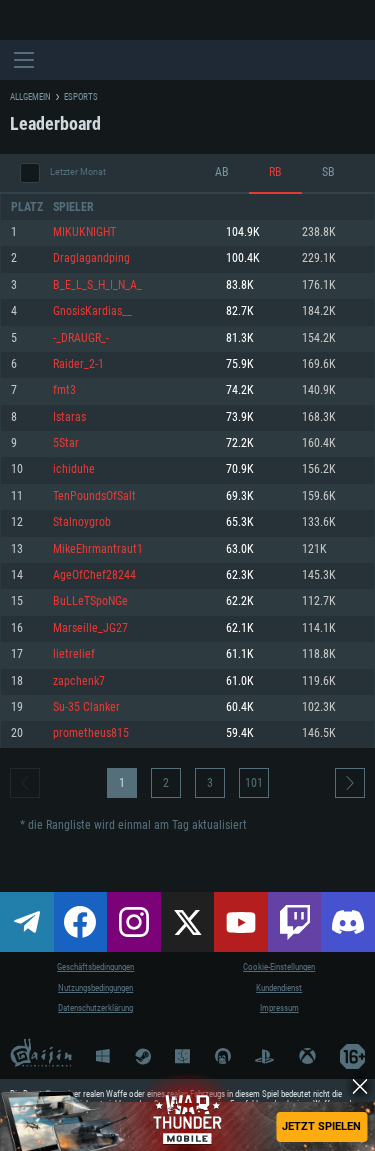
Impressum (279, 1008)
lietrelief (74, 654)
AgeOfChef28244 (94, 575)
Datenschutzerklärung (95, 1008)
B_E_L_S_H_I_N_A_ (97, 285)
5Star (66, 443)
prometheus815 (91, 733)
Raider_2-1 (78, 364)
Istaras (69, 417)
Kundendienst (279, 988)
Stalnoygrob (82, 522)
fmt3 (64, 390)
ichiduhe (74, 469)
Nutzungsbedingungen (95, 988)
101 (254, 783)
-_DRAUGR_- (81, 338)
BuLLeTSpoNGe (90, 601)
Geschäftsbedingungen (95, 967)
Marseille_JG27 (90, 628)
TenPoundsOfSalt (94, 496)
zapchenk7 (79, 681)
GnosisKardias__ (92, 311)
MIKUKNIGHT (84, 232)
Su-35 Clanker (86, 707)
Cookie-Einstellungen (279, 967)
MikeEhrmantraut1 (98, 549)
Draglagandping (91, 258)
